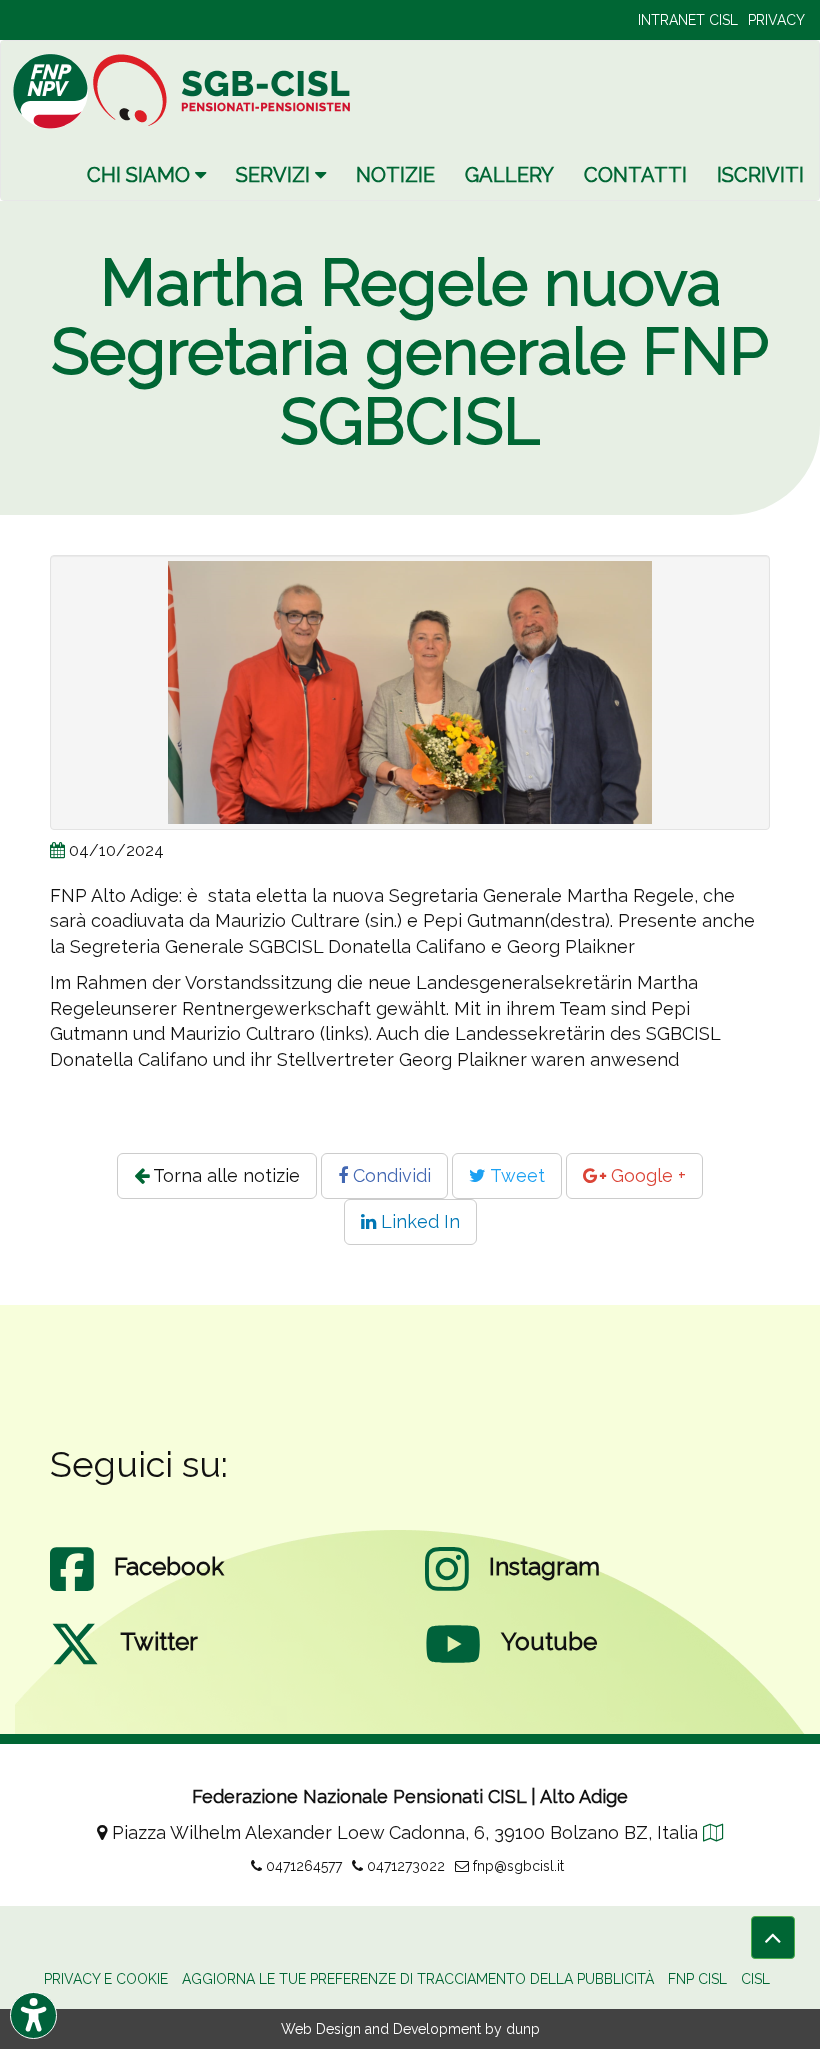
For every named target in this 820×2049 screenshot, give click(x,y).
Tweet (515, 1175)
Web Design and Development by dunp (410, 2029)
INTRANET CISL (688, 20)
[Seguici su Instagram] (447, 1589)
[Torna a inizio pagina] (773, 1937)
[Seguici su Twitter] (75, 1664)
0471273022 (404, 1866)
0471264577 (302, 1866)
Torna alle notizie (224, 1175)
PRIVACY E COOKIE (106, 1979)
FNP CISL (697, 1979)
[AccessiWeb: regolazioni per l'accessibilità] (33, 2015)
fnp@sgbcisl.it (516, 1866)
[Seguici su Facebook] (72, 1589)
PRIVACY (776, 20)
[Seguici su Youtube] (453, 1664)
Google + (646, 1175)
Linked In (418, 1221)
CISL (755, 1979)
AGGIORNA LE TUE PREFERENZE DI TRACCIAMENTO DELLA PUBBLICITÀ (418, 1979)
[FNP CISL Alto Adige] (211, 90)
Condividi (389, 1175)
